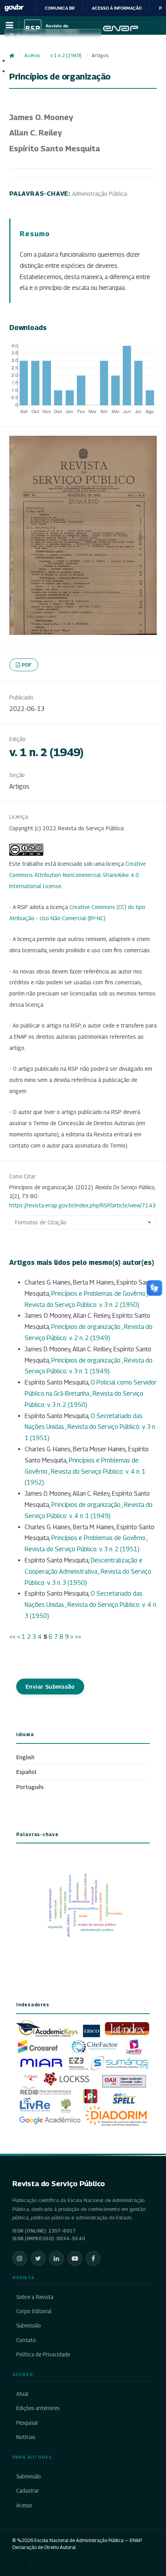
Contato (26, 2340)
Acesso (24, 2505)
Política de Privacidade (43, 2354)
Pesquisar (27, 2423)
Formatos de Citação (41, 1222)
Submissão (29, 2326)
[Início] (12, 56)
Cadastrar (28, 2491)
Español (26, 1772)
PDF (27, 665)
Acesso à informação (117, 8)
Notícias (26, 2437)
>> (78, 1637)
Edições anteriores (38, 2408)
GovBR (14, 8)
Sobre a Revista (35, 2297)
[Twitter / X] (38, 2258)
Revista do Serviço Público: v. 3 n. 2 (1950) (82, 1305)
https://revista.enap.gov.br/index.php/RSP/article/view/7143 (82, 1205)
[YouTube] (75, 2258)
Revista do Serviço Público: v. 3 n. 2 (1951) (82, 1549)
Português (30, 1787)
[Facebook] (93, 2258)
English (25, 1757)
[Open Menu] (9, 25)
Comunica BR (60, 8)
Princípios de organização (86, 1327)
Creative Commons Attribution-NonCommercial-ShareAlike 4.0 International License (78, 875)
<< (12, 1637)
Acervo (32, 55)
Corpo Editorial (34, 2311)
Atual (22, 2394)
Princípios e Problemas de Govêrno (99, 1294)
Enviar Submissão (50, 1687)
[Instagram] (20, 2258)
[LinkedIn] (56, 2258)
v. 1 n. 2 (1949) (66, 55)
